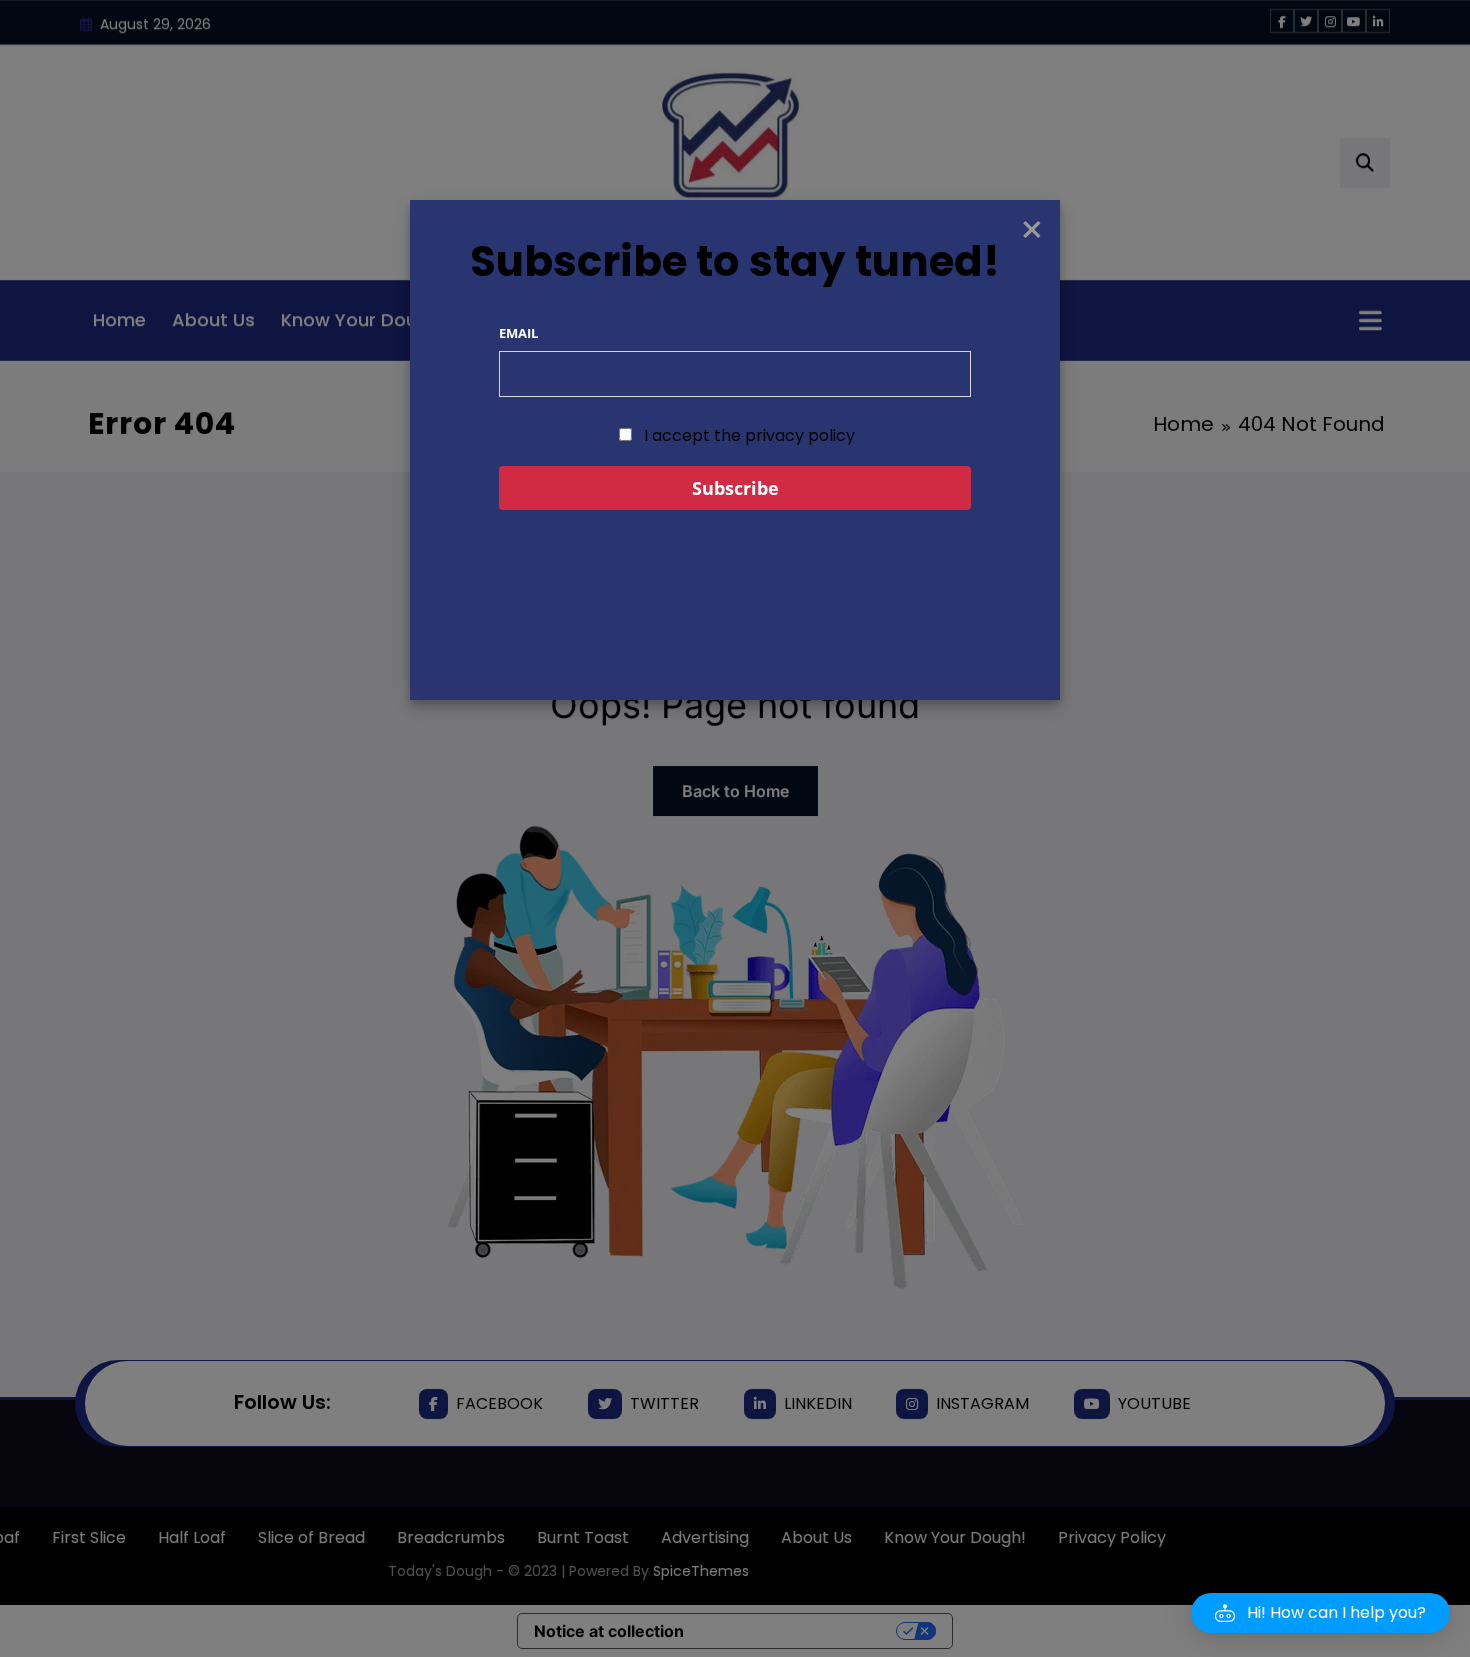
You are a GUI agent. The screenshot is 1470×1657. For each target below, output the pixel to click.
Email (518, 333)
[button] (1320, 1613)
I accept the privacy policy (747, 435)
